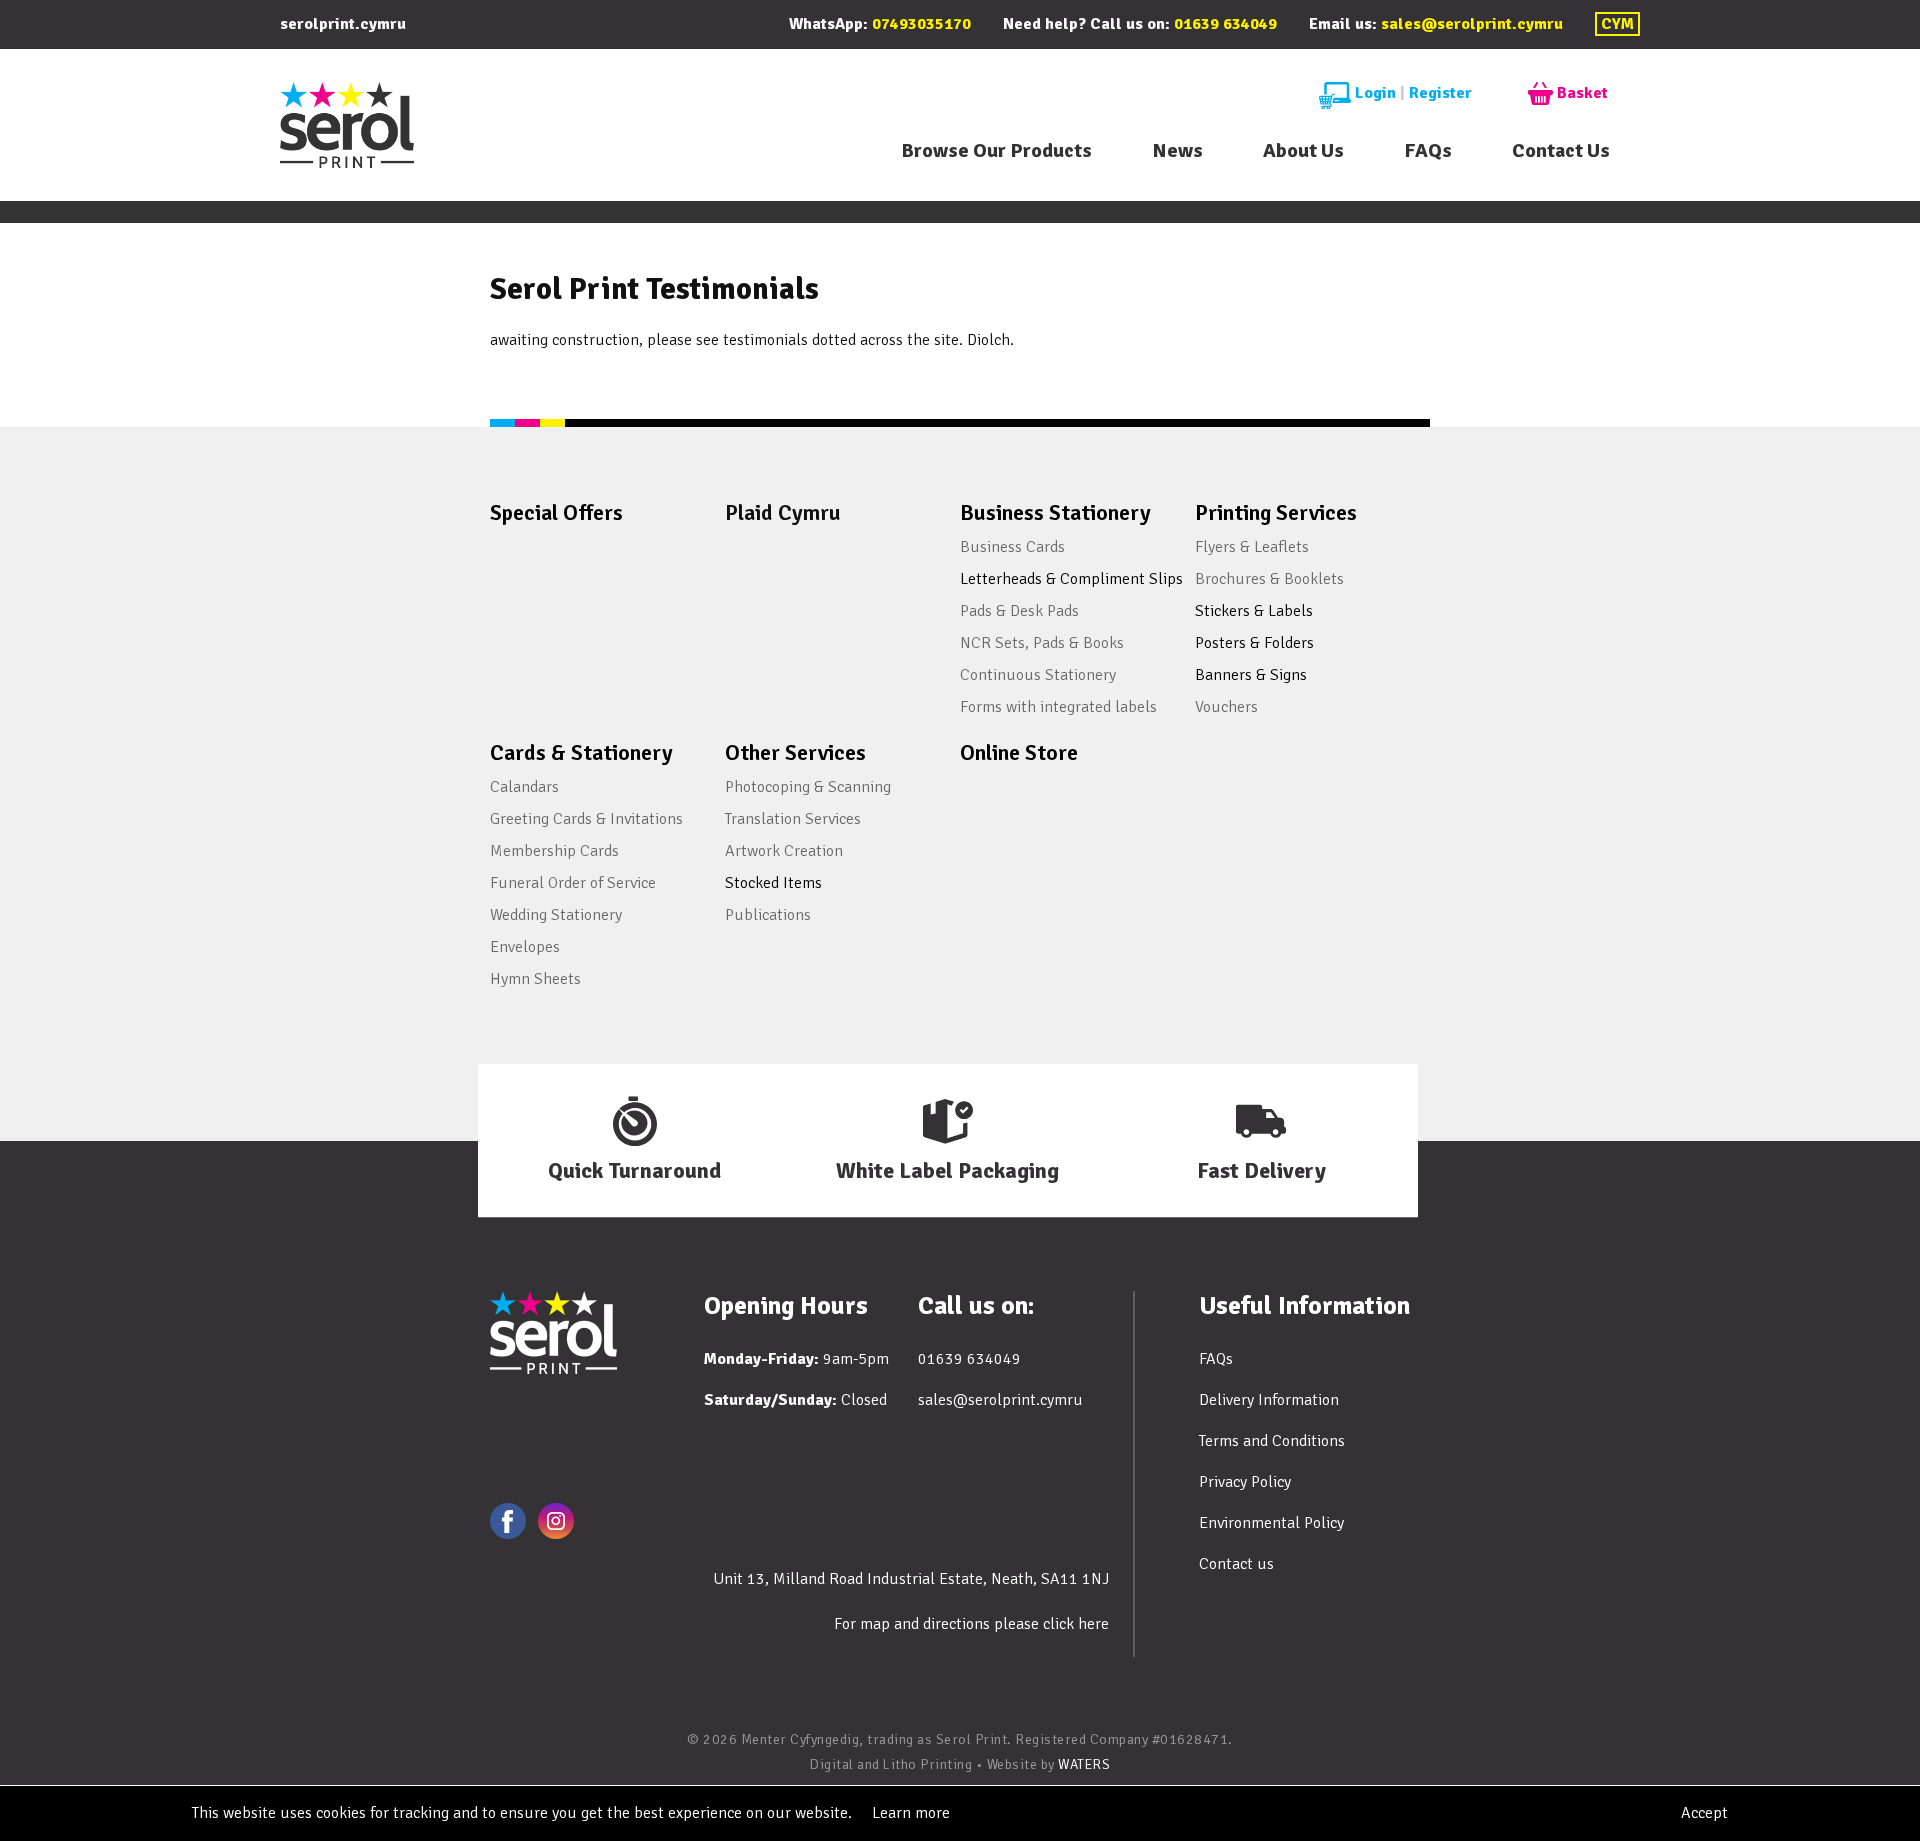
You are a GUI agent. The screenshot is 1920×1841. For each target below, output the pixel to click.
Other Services (795, 752)
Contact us (1236, 1564)
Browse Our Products (996, 150)
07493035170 (921, 24)
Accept (1704, 1813)
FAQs (1428, 150)
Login (1375, 93)
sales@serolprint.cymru (1472, 24)
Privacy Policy (1245, 1482)
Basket (1582, 93)
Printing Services (1276, 512)
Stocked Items (773, 883)
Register (1440, 93)
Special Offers (556, 512)
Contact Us (1561, 150)
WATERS (1084, 1764)
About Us (1303, 150)
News (1177, 150)
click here (1076, 1624)
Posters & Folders (1254, 643)
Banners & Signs (1251, 675)
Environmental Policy (1271, 1523)
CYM (1617, 24)
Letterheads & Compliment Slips (1071, 579)
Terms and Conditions (1272, 1441)
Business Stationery (1055, 512)
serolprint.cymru (343, 24)
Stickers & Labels (1254, 611)
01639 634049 (1225, 24)
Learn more (911, 1813)
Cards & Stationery (581, 752)
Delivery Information (1269, 1400)
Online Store (1019, 752)
